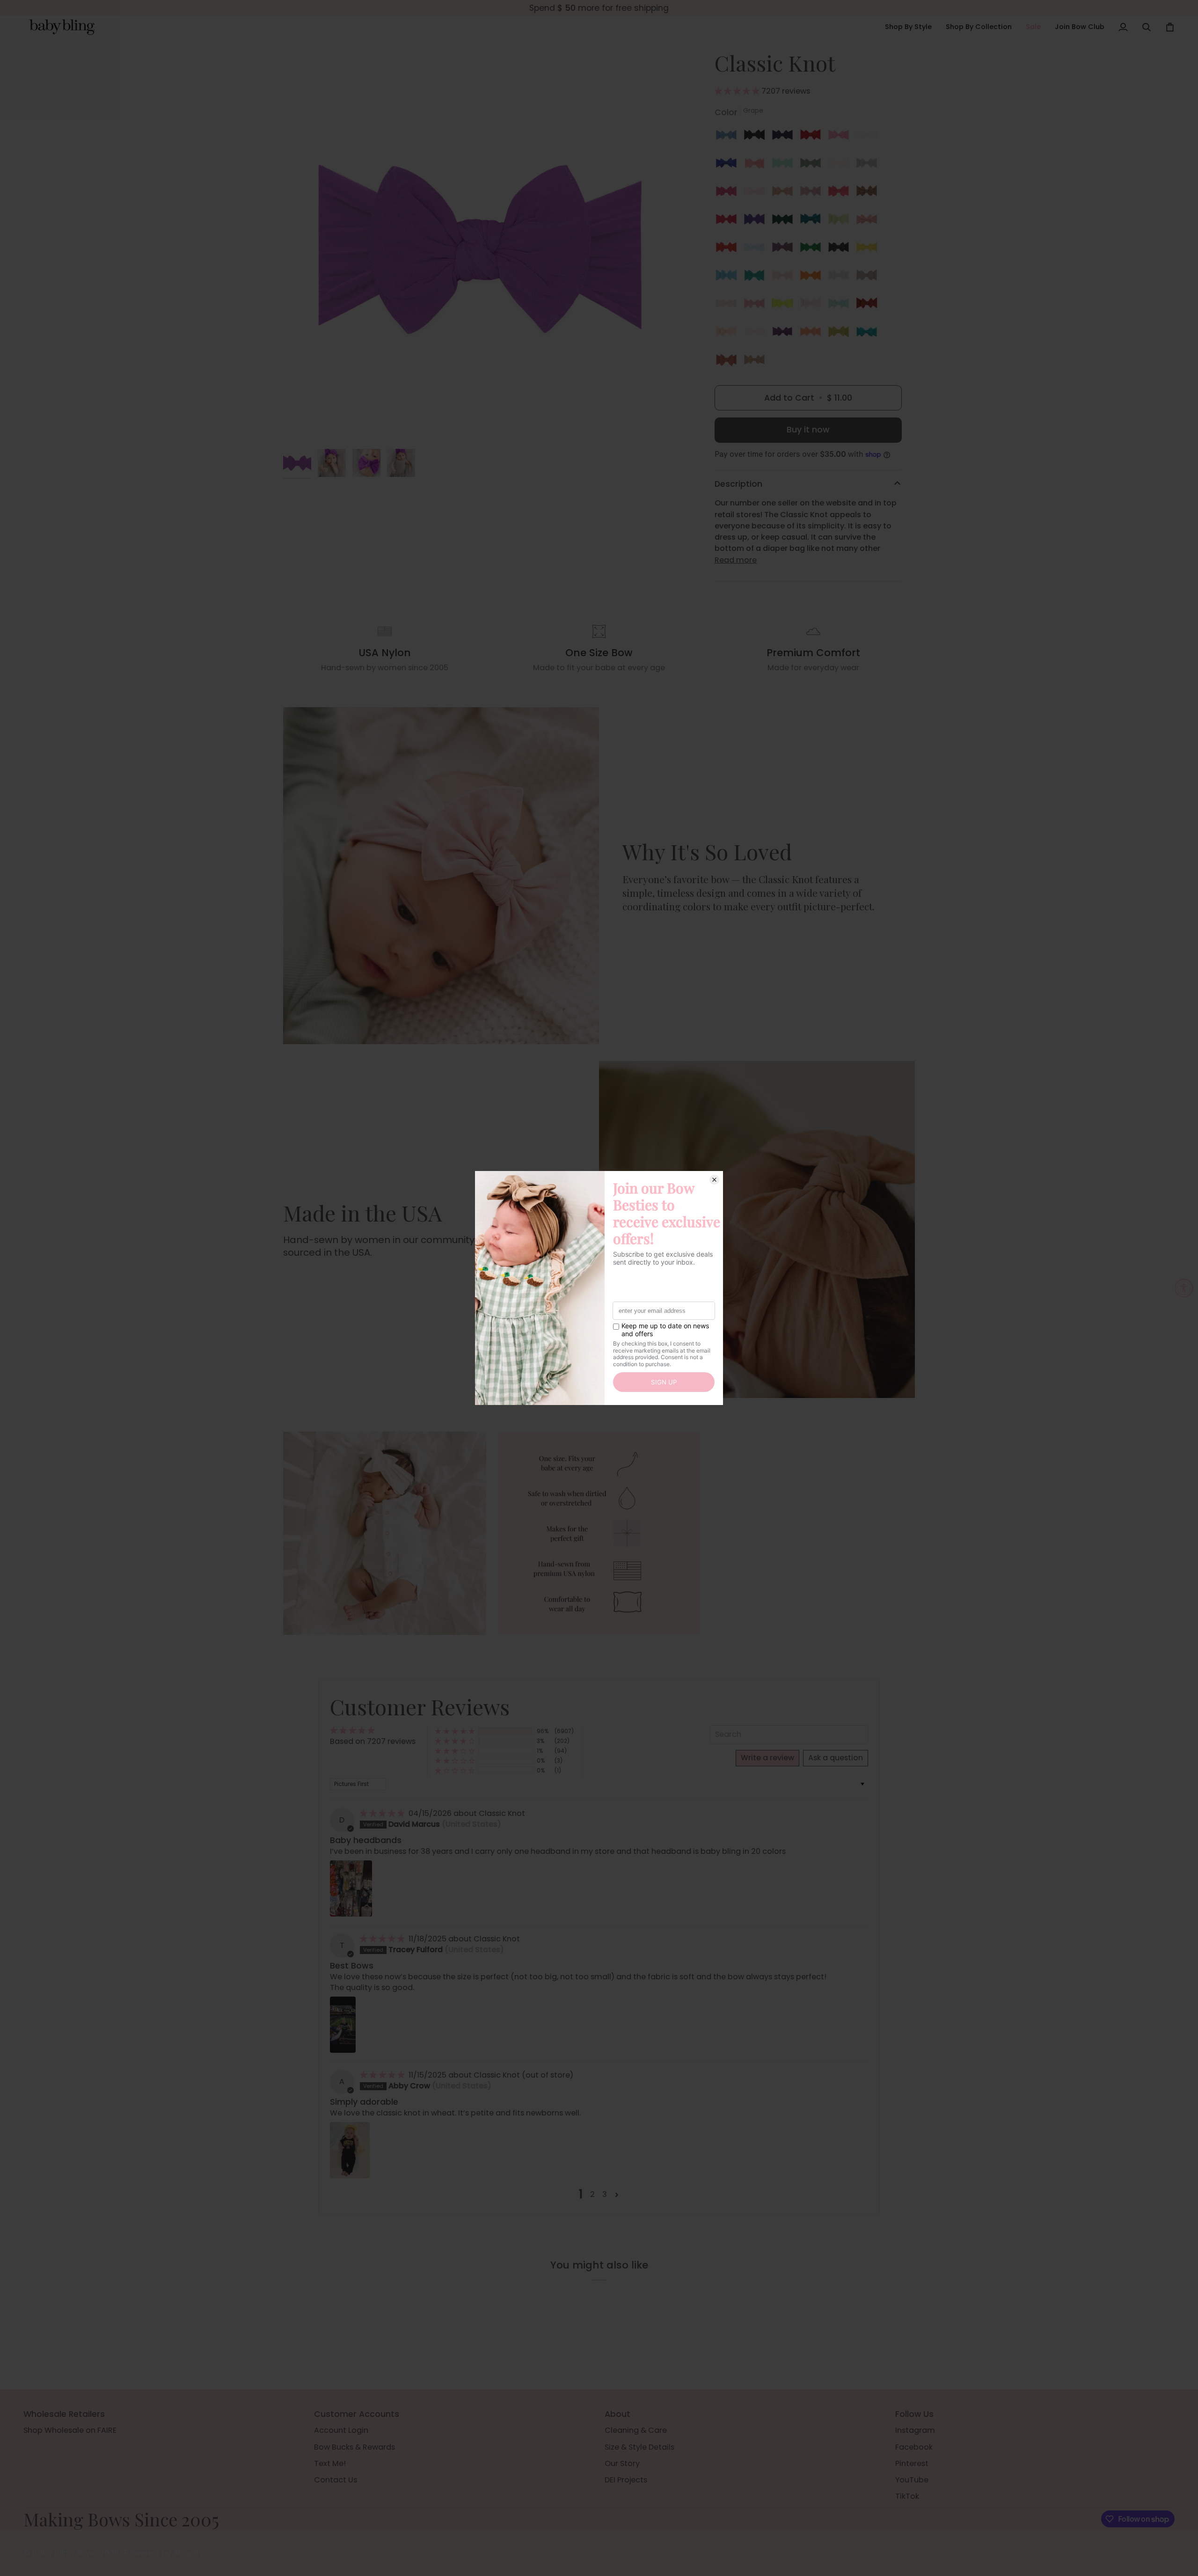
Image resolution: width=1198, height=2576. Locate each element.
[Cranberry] (729, 221)
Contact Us (336, 2480)
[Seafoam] (841, 306)
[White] (869, 137)
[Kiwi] (841, 221)
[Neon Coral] (813, 334)
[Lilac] (785, 249)
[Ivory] (841, 165)
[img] (383, 1813)
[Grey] (869, 165)
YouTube (912, 2480)
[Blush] (785, 193)
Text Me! (330, 2463)
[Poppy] (729, 249)
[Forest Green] (785, 221)
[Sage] (813, 165)
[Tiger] (813, 278)
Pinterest (912, 2463)
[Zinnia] (757, 306)
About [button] (617, 2414)
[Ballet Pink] (757, 334)
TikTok (907, 2496)
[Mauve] (813, 193)
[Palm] (757, 278)
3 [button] (605, 2194)
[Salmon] (841, 193)
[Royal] (729, 165)
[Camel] (869, 193)
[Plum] (785, 334)
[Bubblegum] (841, 137)
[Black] (757, 137)
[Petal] (785, 278)
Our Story (622, 2463)
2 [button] (592, 2194)
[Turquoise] (869, 334)
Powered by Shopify (164, 2553)
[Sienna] (869, 306)
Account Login (341, 2430)
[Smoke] (841, 249)
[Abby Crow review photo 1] (350, 2150)
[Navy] (785, 137)
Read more (736, 560)
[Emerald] (813, 221)
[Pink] (757, 193)
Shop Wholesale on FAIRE (70, 2430)
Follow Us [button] (914, 2414)
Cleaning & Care (636, 2430)
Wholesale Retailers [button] (64, 2414)
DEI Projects (626, 2480)
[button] (908, 27)
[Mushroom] (869, 278)
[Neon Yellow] (785, 306)
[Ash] (841, 278)
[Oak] (754, 362)
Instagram (915, 2430)
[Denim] (729, 137)
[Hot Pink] (729, 193)
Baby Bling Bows (65, 2553)
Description (738, 484)
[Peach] (729, 334)
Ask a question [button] (836, 1758)
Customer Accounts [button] (357, 2414)
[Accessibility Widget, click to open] (1184, 1288)
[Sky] (757, 249)
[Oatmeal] (729, 306)
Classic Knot (502, 1813)
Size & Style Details (639, 2447)
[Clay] (729, 362)
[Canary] (869, 249)
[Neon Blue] (729, 278)
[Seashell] (869, 221)
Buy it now (808, 430)
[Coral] (757, 165)
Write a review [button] (767, 1758)
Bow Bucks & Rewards (354, 2447)
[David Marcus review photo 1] (351, 1888)
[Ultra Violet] (757, 221)
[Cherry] (813, 137)
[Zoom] (481, 247)
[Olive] (841, 334)
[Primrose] (813, 306)
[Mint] (785, 165)
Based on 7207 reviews (373, 1741)
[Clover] (813, 249)
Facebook (914, 2447)
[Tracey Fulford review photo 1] (343, 2025)
